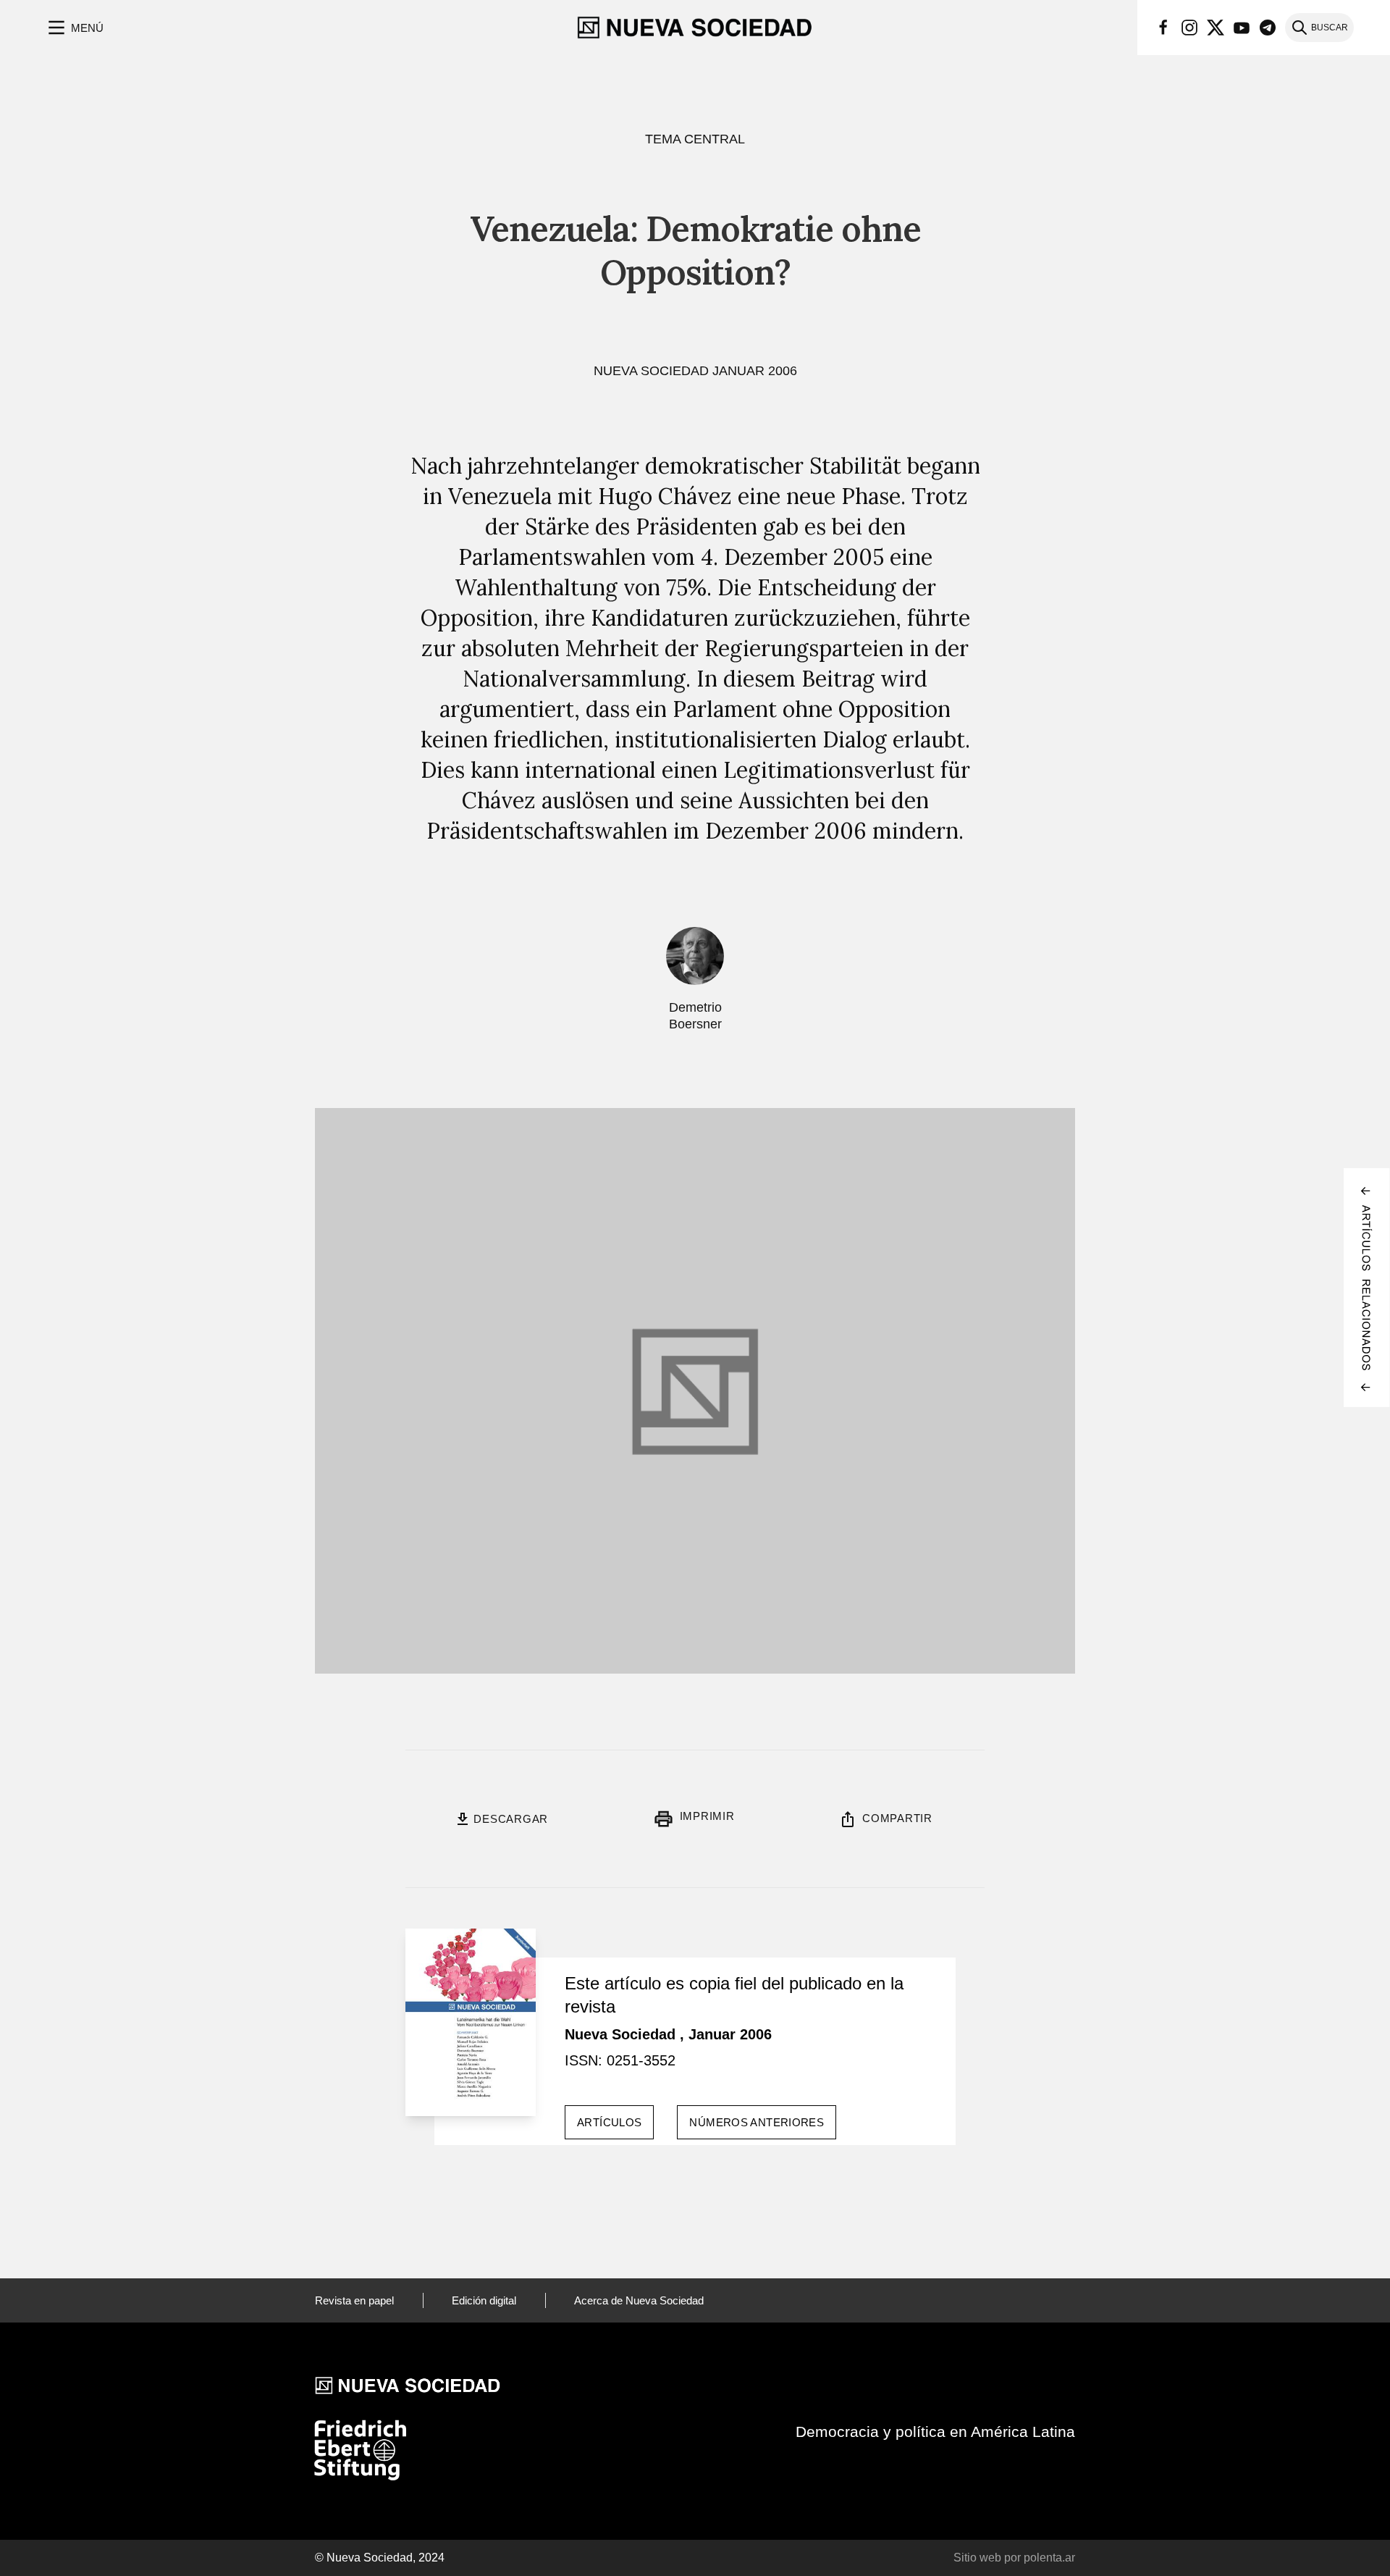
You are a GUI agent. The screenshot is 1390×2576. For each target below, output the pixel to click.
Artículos (609, 2122)
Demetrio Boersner (695, 1016)
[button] (74, 28)
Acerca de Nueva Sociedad (639, 2300)
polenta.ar (1049, 2558)
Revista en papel (354, 2300)
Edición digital (484, 2300)
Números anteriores (757, 2122)
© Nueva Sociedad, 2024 (380, 2558)
